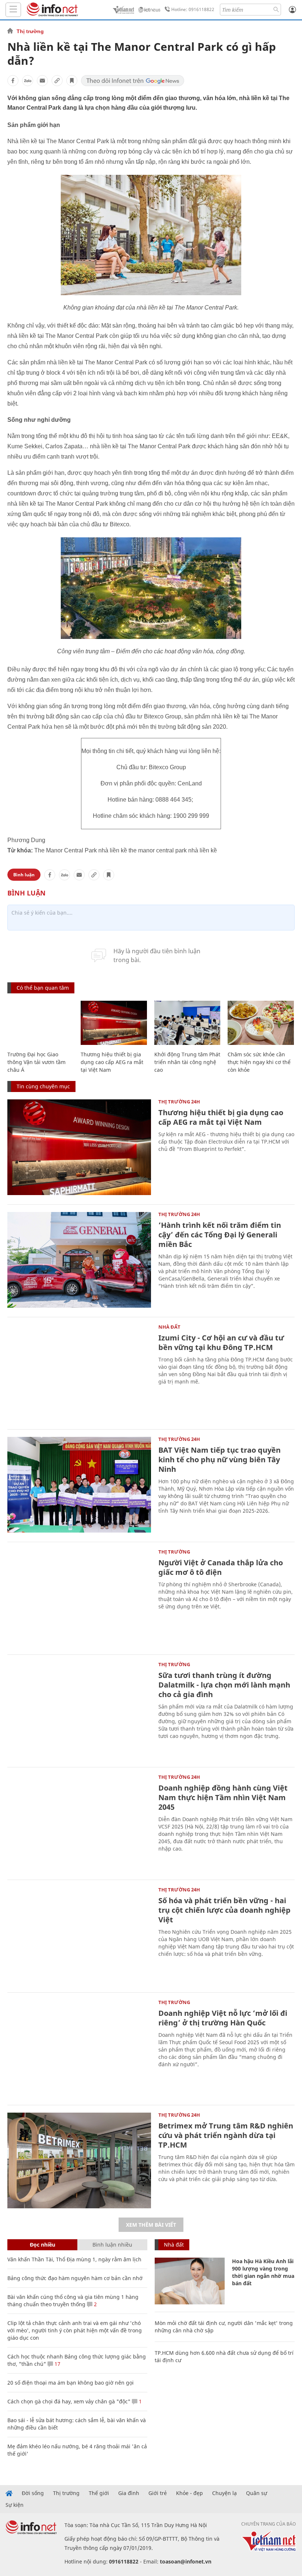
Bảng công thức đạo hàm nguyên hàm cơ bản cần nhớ (75, 2278)
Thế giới (99, 2493)
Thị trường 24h (179, 1102)
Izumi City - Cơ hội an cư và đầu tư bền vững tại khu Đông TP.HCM (221, 1342)
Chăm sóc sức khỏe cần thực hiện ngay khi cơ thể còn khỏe (259, 1062)
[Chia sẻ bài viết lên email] (42, 81)
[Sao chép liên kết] (57, 81)
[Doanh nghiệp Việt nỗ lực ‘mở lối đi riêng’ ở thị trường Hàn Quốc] (79, 2048)
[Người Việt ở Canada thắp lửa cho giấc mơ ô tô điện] (79, 1597)
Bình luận (24, 875)
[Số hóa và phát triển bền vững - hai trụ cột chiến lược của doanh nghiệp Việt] (79, 1935)
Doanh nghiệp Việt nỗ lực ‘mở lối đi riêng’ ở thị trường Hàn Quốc (223, 2018)
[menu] (13, 10)
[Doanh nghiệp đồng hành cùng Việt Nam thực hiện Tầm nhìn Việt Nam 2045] (79, 1823)
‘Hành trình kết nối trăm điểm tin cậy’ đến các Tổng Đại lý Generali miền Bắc (220, 1235)
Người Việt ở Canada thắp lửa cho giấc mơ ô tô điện (221, 1567)
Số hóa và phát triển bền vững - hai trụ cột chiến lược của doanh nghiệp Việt (224, 1910)
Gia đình (129, 2493)
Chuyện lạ (224, 2493)
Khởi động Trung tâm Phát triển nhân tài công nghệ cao (187, 1062)
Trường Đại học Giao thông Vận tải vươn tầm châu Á (36, 1062)
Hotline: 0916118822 (193, 9)
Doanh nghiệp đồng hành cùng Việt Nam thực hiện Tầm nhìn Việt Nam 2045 (223, 1797)
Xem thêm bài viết (151, 2225)
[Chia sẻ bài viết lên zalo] (28, 81)
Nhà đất (169, 1327)
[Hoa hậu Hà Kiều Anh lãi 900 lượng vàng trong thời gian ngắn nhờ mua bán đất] (190, 2281)
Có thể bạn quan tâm (43, 988)
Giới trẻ (158, 2493)
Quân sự (257, 2493)
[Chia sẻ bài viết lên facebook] (13, 81)
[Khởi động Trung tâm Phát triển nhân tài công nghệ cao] (187, 1023)
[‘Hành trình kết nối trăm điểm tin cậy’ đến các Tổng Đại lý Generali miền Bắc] (79, 1260)
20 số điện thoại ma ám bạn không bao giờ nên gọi (71, 2383)
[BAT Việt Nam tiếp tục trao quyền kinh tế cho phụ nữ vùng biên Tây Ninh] (79, 1485)
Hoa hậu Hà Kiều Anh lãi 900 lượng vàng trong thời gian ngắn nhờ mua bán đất (263, 2272)
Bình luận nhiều (112, 2245)
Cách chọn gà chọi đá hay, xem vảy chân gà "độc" (69, 2401)
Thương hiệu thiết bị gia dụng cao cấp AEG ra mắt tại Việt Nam (112, 1062)
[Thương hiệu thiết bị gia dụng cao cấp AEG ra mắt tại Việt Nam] (114, 1023)
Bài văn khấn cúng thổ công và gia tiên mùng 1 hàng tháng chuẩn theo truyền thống (73, 2301)
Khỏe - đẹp (189, 2493)
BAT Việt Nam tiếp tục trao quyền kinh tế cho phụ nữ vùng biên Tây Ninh (220, 1460)
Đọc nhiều (43, 2245)
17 (57, 2364)
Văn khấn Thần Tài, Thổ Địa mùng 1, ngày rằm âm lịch (74, 2259)
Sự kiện (15, 2505)
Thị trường (30, 31)
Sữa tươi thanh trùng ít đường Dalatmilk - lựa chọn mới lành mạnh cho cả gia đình (224, 1685)
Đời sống (33, 2493)
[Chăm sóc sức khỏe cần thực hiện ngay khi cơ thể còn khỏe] (261, 1023)
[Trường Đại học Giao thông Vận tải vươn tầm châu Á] (40, 1023)
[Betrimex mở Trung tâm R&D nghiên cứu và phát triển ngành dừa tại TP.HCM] (79, 2160)
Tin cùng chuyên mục (43, 1086)
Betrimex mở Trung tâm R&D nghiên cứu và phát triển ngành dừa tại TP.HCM (226, 2135)
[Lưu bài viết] (72, 81)
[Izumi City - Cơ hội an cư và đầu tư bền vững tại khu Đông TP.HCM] (79, 1372)
